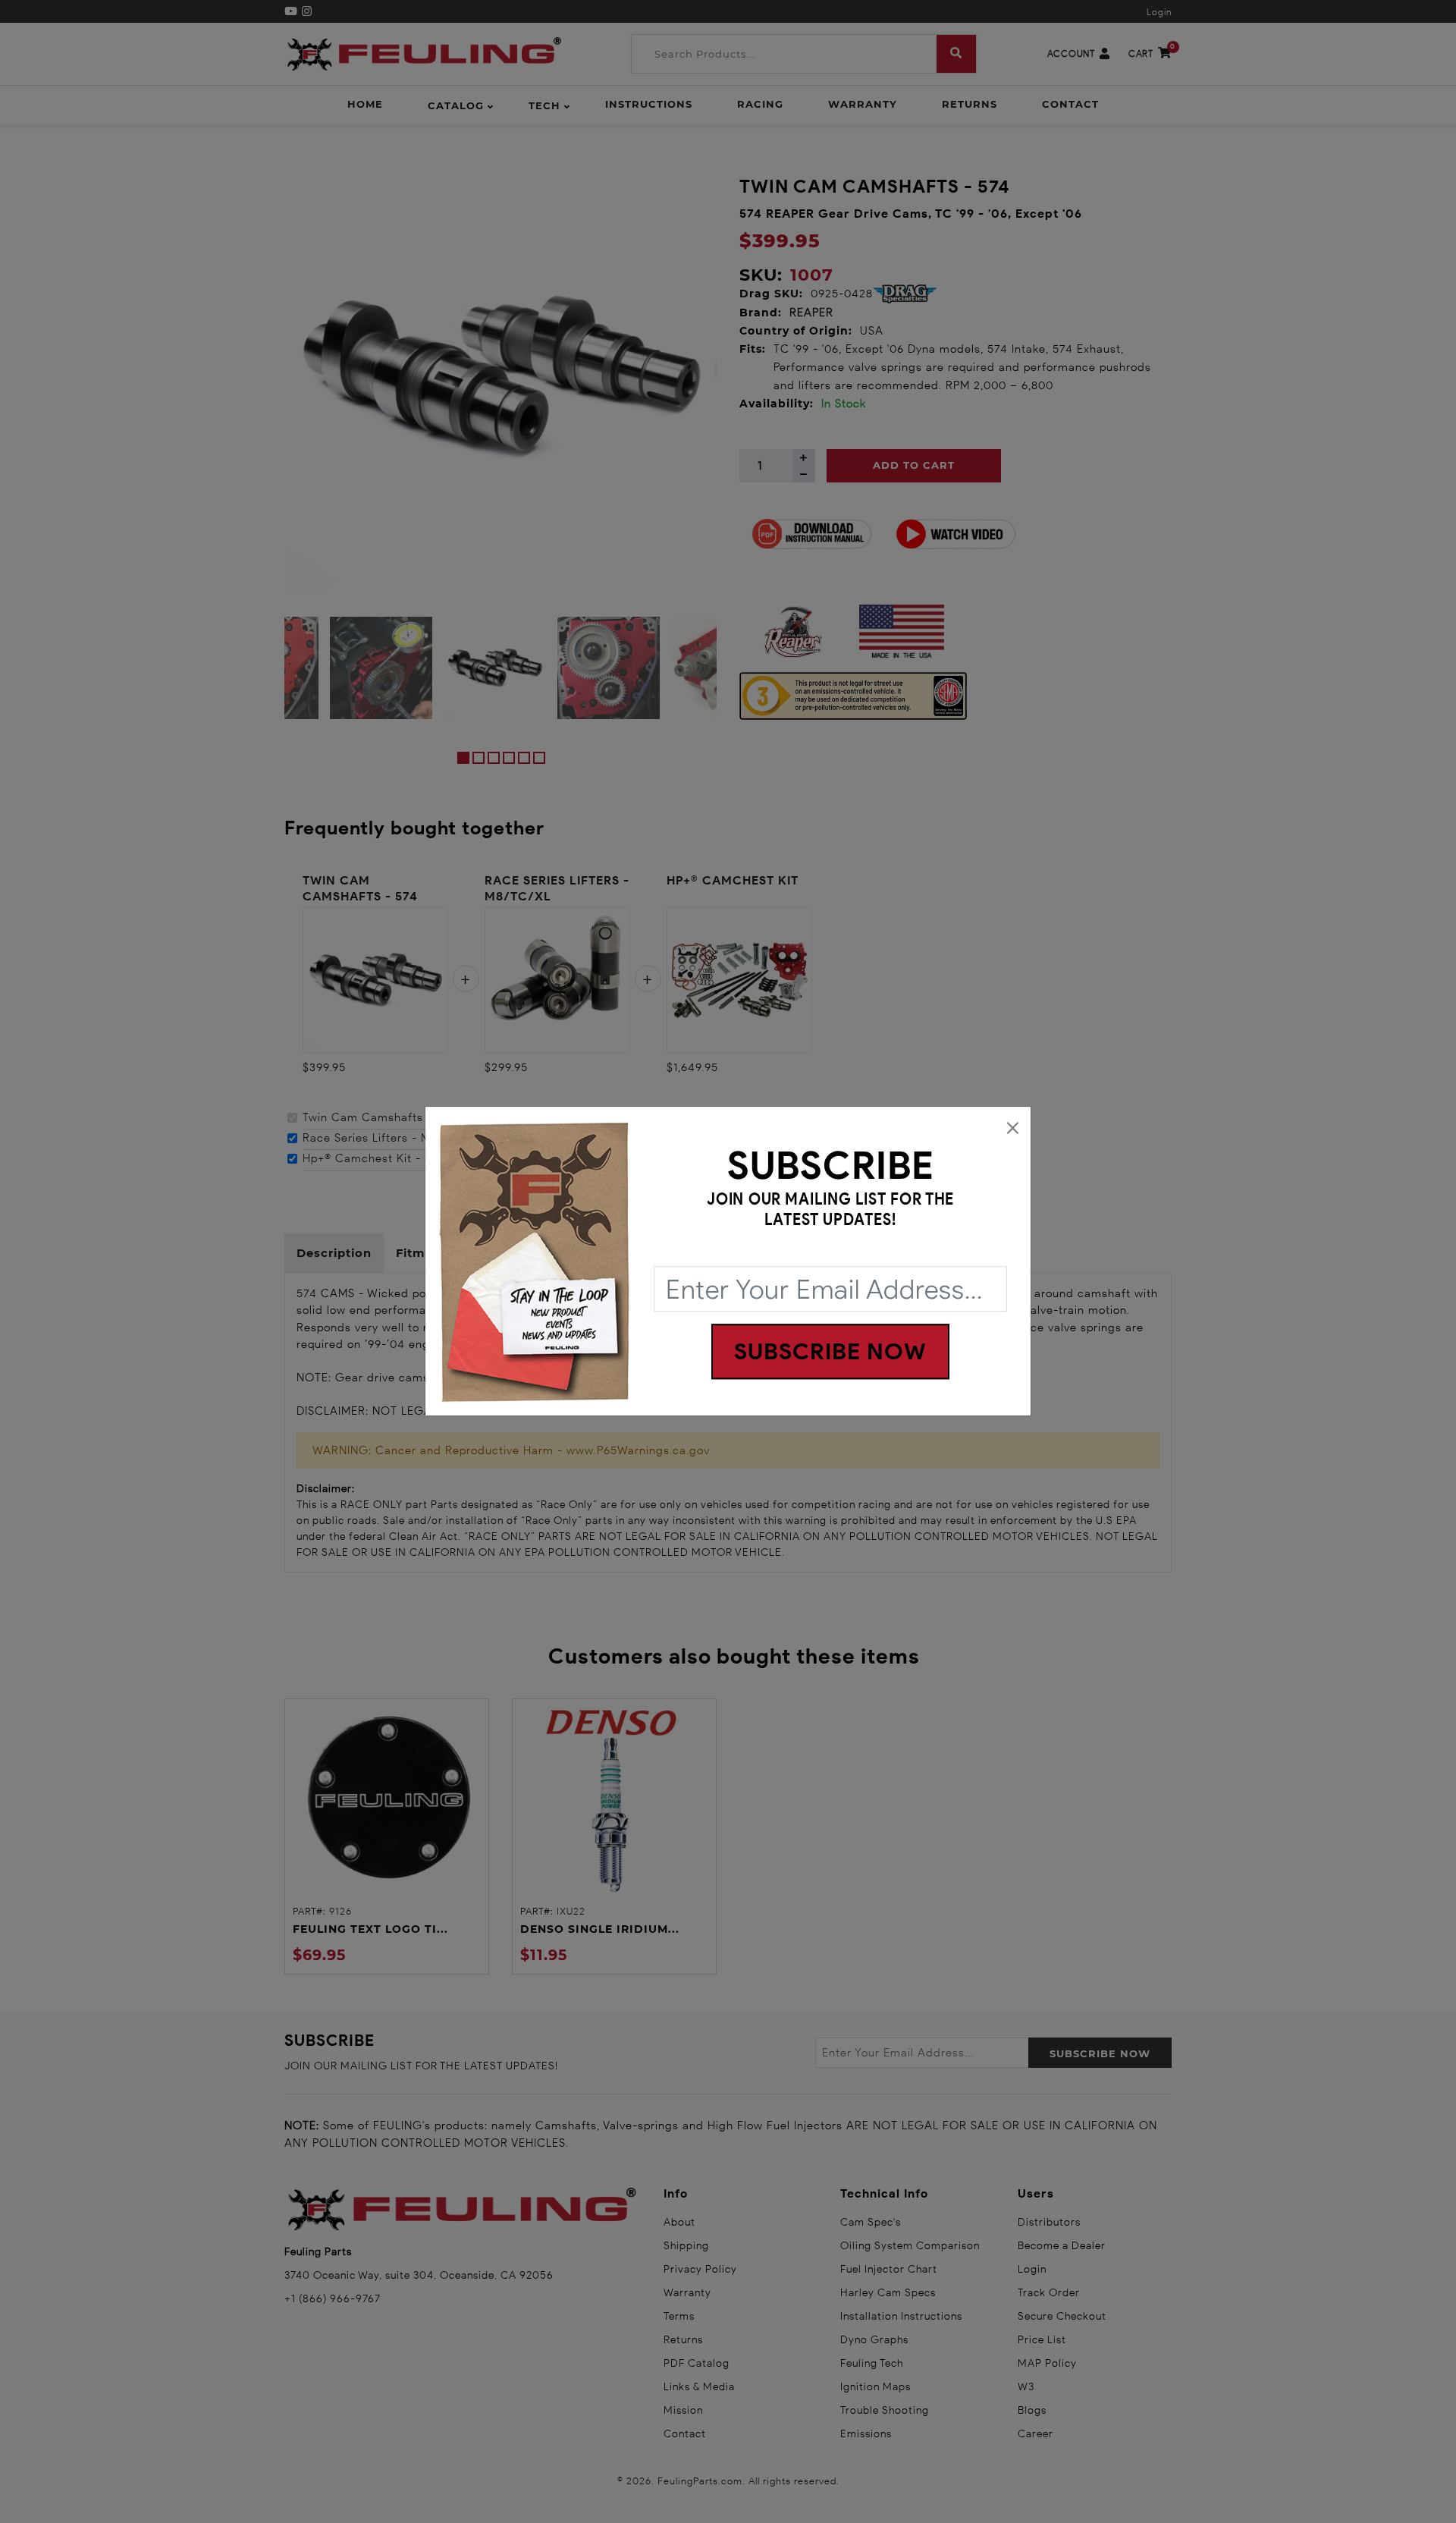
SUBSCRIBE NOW (830, 1352)
